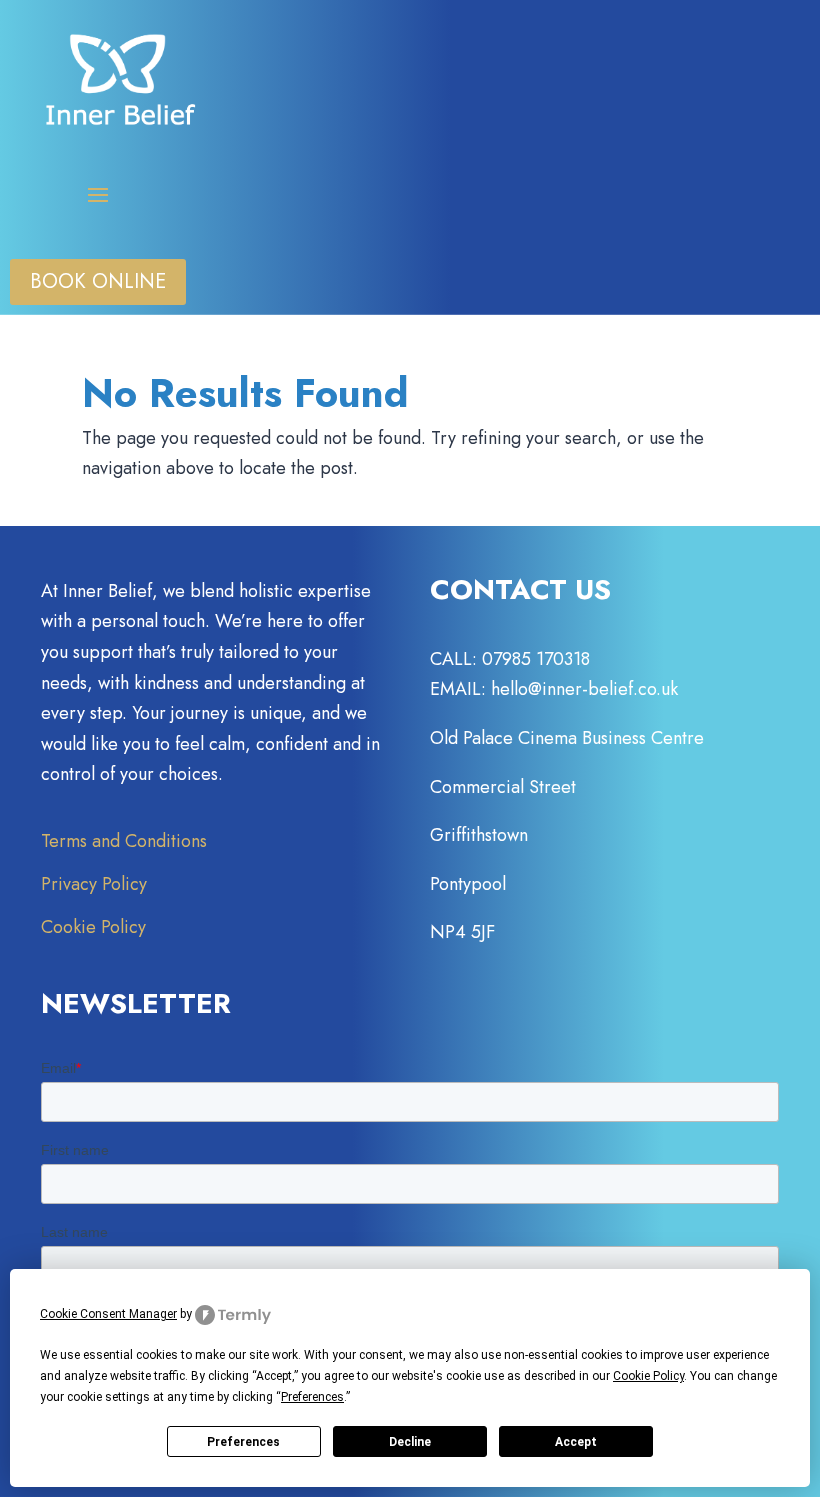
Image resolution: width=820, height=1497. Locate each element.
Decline (410, 1442)
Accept (576, 1442)
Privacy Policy (94, 884)
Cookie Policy (93, 927)
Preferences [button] (312, 1397)
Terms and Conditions (124, 841)
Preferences (243, 1442)
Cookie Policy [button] (648, 1376)
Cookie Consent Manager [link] (108, 1314)
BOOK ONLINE (98, 281)
